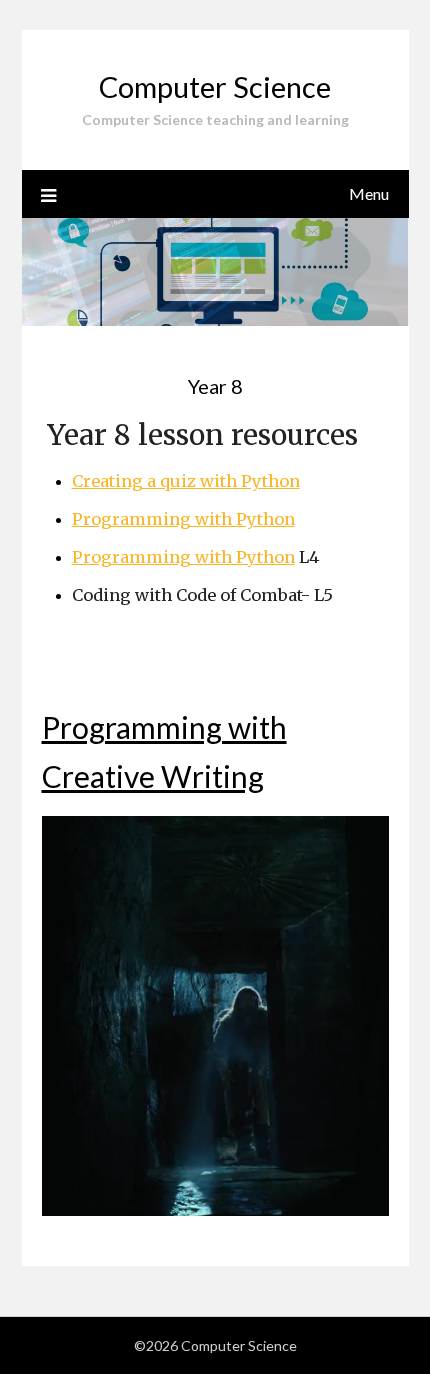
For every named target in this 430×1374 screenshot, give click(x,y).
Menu (369, 193)
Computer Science (215, 86)
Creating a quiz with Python (186, 481)
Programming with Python (183, 519)
